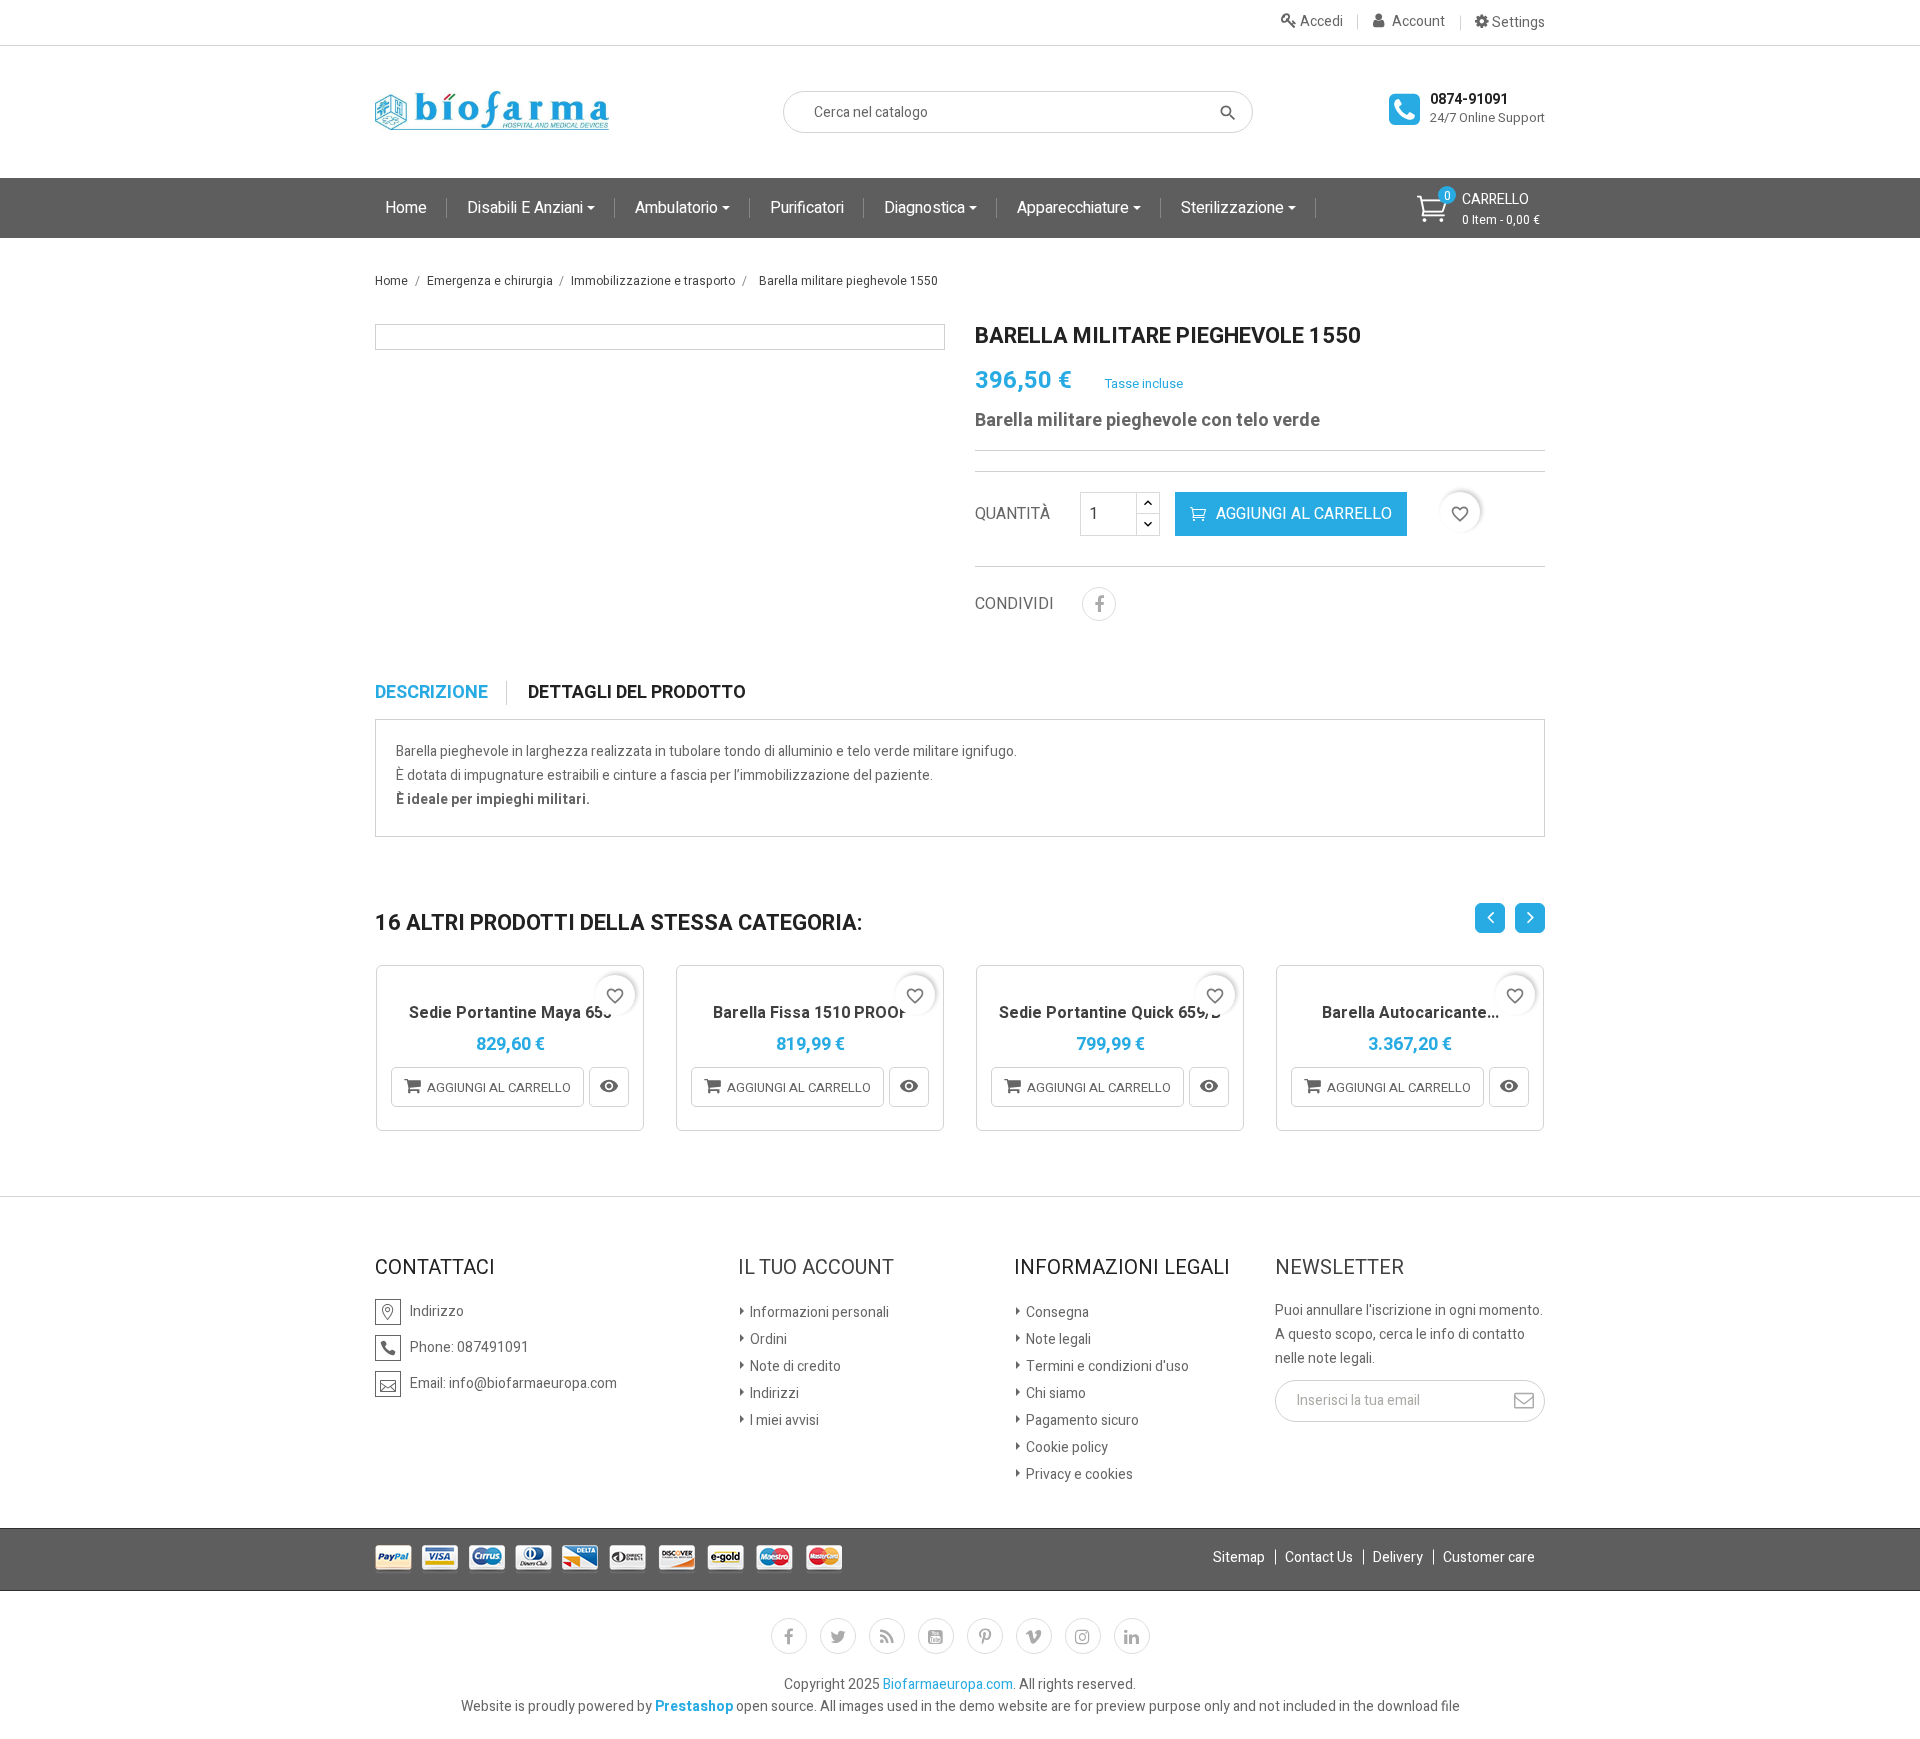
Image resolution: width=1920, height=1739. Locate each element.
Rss (887, 1636)
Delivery (1398, 1557)
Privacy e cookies (1078, 1474)
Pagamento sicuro (1081, 1420)
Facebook (789, 1636)
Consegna (1056, 1312)
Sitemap (1239, 1557)
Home (406, 208)
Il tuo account (816, 1268)
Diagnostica (926, 208)
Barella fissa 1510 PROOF (810, 1014)
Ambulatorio (678, 208)
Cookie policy (1065, 1447)
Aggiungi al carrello (1304, 514)
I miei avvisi (783, 1420)
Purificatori (807, 208)
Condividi (1099, 604)
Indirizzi (773, 1393)
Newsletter (1339, 1268)
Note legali (1057, 1339)
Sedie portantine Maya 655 (510, 1014)
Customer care (1489, 1557)
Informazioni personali (818, 1312)
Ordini (767, 1339)
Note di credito (794, 1366)
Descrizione (431, 693)
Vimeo (1034, 1636)
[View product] (609, 1087)
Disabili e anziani (527, 208)
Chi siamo (1054, 1393)
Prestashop (694, 1706)
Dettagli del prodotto (637, 693)
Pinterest (985, 1636)
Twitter (838, 1636)
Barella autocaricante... (1410, 1014)
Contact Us (1319, 1557)
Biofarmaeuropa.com (948, 1684)
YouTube (936, 1636)
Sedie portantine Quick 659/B (1110, 1014)
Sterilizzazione (1234, 208)
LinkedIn (1132, 1636)
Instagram (1083, 1636)
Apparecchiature (1075, 208)
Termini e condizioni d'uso (1106, 1366)
